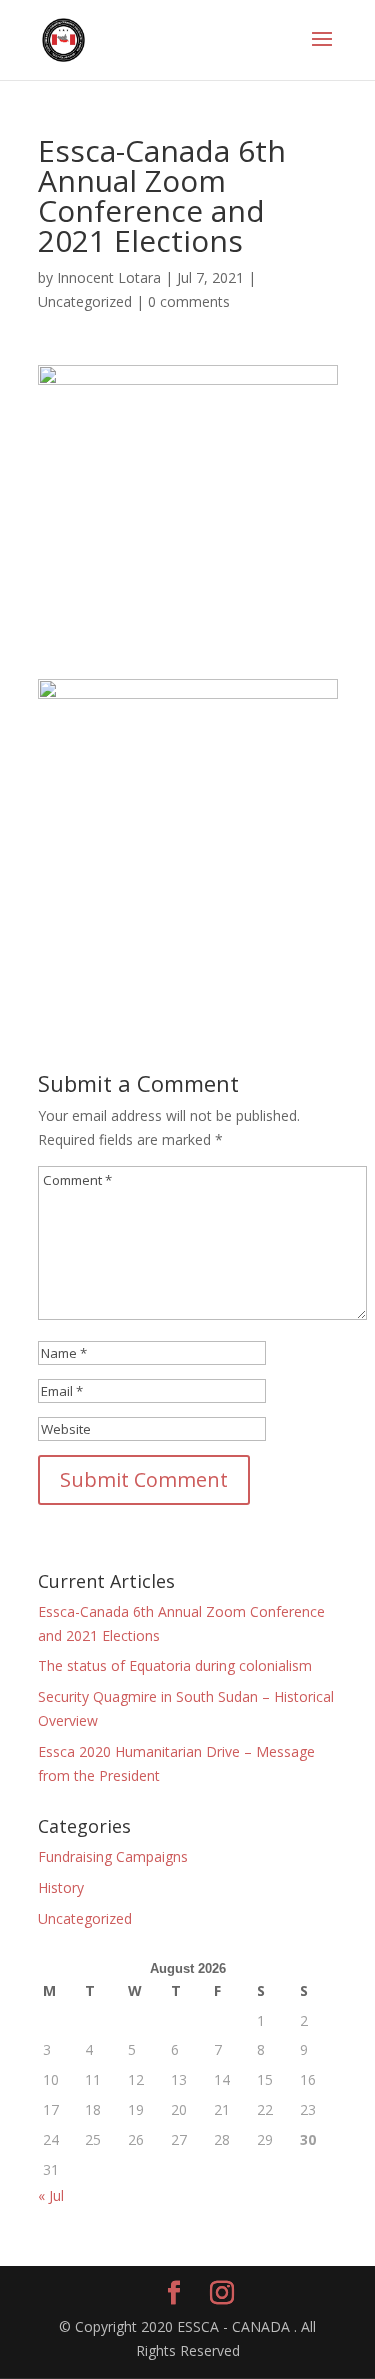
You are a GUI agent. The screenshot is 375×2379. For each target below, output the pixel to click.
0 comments (189, 301)
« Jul (51, 2195)
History (61, 1887)
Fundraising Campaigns (113, 1856)
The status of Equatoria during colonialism (175, 1665)
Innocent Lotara (109, 277)
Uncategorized (85, 301)
